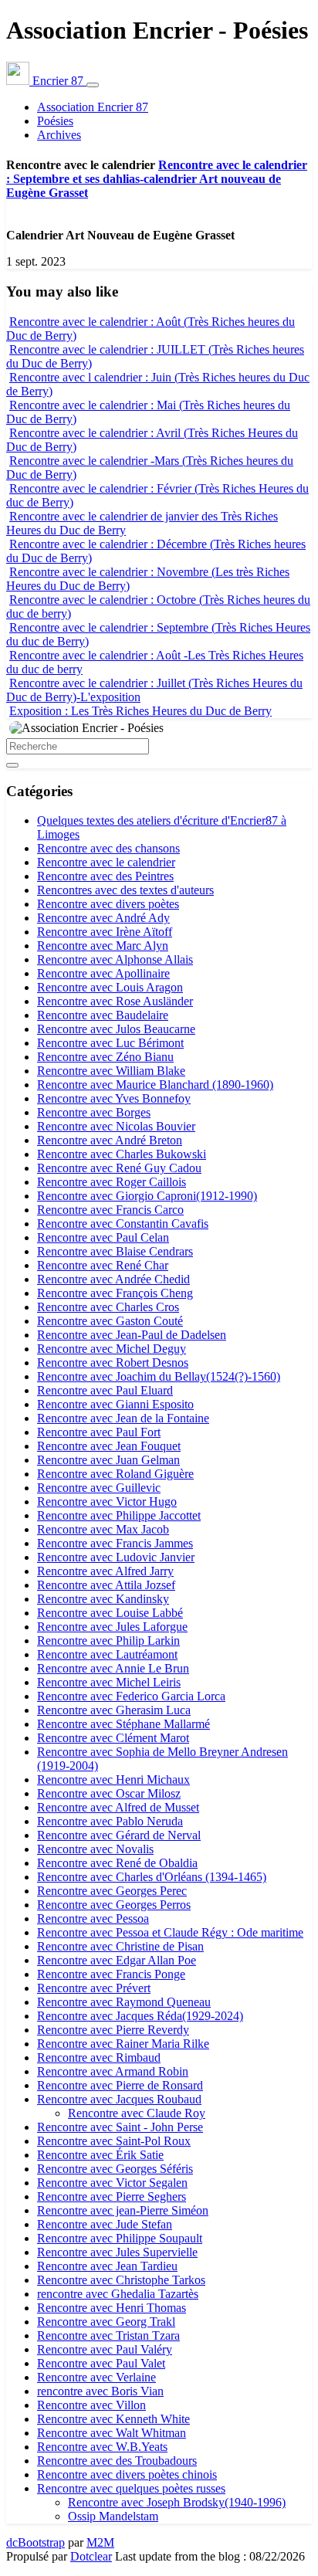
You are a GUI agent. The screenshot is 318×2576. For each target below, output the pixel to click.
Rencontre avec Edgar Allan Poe (117, 1960)
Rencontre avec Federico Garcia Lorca (131, 1696)
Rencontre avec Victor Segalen (112, 2183)
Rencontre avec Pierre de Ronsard (120, 2085)
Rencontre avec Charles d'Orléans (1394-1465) (152, 1877)
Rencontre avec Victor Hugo (107, 1502)
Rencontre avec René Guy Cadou (119, 1168)
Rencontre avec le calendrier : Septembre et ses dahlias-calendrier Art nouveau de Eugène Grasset (157, 179)
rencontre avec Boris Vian (100, 2391)
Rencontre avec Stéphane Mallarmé (123, 1724)
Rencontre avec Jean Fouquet (109, 1446)
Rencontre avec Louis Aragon (110, 987)
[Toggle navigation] (93, 85)
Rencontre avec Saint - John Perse (120, 2127)
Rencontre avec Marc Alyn (103, 946)
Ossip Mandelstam (113, 2516)
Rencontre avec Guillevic (99, 1488)
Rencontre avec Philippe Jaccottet (119, 1515)
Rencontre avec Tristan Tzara (108, 2335)
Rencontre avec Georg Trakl (106, 2322)
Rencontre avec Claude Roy (137, 2113)
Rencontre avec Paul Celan (103, 1237)
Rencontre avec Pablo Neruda (110, 1821)
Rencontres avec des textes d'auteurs (125, 890)
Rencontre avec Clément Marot (113, 1738)
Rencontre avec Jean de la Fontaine (123, 1418)
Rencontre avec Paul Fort (99, 1432)
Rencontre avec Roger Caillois (112, 1182)
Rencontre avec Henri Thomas (112, 2308)
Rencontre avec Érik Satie (100, 2155)
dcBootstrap (36, 2542)
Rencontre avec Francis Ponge (111, 1974)
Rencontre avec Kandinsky (103, 1599)
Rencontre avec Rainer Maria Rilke (123, 2044)
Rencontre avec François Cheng (115, 1293)
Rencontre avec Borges (94, 1112)
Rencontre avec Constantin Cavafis (123, 1224)
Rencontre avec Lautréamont (107, 1654)
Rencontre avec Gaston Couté (110, 1321)
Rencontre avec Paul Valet (101, 2363)
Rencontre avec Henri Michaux (113, 1779)
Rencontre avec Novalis (95, 1849)
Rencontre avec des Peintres (105, 876)
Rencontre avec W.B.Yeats (102, 2447)
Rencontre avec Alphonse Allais (115, 959)
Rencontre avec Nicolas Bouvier (116, 1126)
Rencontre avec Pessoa (93, 1918)
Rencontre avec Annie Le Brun (113, 1668)
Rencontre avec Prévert (94, 1988)
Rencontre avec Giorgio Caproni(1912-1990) (147, 1196)
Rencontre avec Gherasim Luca (114, 1710)
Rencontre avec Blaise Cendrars (115, 1251)
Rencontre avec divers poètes (108, 904)
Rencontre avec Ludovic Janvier (116, 1557)
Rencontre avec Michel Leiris (109, 1682)
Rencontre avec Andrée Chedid (113, 1279)
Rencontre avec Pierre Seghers (112, 2196)
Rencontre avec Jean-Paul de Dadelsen (132, 1335)
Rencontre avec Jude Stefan (105, 2224)
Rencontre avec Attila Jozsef (106, 1585)
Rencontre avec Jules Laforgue (112, 1627)
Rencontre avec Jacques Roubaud (119, 2099)
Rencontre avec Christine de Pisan (120, 1946)
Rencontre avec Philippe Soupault (120, 2238)
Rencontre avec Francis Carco (110, 1210)
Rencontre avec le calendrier (106, 862)
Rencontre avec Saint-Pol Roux (114, 2141)
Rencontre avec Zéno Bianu (105, 1057)
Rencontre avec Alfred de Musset (118, 1807)
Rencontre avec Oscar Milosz (109, 1793)
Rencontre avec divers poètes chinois (127, 2474)
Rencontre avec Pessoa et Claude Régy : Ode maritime (170, 1932)
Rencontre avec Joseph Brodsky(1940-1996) (177, 2502)
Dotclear (91, 2556)
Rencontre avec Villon (91, 2405)
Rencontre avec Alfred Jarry (105, 1571)
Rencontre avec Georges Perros (114, 1905)
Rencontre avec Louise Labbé (110, 1613)
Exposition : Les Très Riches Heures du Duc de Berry (140, 711)
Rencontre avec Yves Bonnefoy (114, 1098)
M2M (100, 2542)
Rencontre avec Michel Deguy (112, 1349)
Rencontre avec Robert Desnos (113, 1363)
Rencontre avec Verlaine (96, 2377)
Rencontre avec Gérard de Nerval (119, 1835)
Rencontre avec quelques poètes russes (131, 2488)
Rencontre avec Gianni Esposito (115, 1404)
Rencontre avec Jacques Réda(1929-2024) (140, 2016)
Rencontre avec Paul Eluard (105, 1390)
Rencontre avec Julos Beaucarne (116, 1029)
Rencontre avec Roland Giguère (115, 1474)
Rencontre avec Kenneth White (113, 2419)
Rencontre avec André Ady (103, 918)
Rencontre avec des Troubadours (117, 2461)
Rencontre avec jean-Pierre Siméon (123, 2210)
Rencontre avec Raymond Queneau (124, 2002)
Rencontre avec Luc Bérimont (110, 1043)
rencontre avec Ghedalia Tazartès (118, 2294)
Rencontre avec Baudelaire (103, 1015)
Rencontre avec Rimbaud (99, 2057)
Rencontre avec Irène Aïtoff (105, 932)
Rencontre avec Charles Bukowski (122, 1154)
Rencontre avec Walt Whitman (112, 2433)
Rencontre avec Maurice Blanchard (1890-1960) (155, 1085)
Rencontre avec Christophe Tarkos (121, 2280)
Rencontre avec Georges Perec (112, 1891)
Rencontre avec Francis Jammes (115, 1543)
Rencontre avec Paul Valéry (105, 2349)
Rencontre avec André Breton (110, 1140)
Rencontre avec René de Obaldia (117, 1863)
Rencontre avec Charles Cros (108, 1307)
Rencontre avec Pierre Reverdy (113, 2030)
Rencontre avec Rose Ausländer (115, 1001)
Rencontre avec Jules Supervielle (117, 2252)
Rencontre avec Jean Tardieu (107, 2266)
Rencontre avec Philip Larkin (108, 1641)
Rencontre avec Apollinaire (103, 973)
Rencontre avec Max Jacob (103, 1529)
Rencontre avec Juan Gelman (108, 1460)
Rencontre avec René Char (103, 1265)
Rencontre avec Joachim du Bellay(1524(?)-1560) (159, 1376)
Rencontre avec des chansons (108, 848)
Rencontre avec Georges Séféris (115, 2169)
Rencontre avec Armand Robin (113, 2071)
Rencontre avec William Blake (111, 1071)
